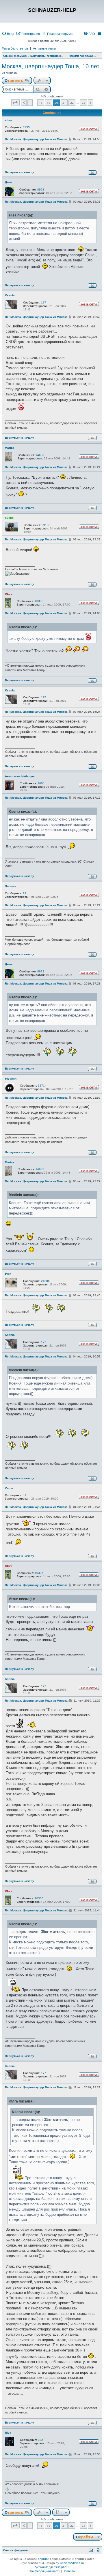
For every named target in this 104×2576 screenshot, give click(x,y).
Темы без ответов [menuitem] (15, 48)
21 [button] (64, 103)
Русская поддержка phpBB (52, 2567)
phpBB (42, 2559)
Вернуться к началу (19, 172)
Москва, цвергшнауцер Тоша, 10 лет (51, 66)
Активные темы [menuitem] (44, 48)
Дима (9, 182)
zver (8, 1274)
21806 (45, 1281)
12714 (42, 1086)
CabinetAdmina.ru (72, 2563)
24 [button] (83, 103)
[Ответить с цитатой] (92, 172)
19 (25, 893)
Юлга (9, 594)
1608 (41, 783)
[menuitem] (8, 34)
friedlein (11, 1079)
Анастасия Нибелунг (20, 776)
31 (25, 1495)
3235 (26, 127)
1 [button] (30, 103)
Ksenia (10, 295)
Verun (9, 1488)
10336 (39, 601)
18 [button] (41, 103)
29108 (46, 525)
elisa (8, 120)
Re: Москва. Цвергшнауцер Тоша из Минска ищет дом (43, 139)
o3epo (9, 518)
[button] (15, 102)
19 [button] (49, 103)
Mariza (10, 448)
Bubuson (11, 886)
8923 (41, 189)
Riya (8, 2433)
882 (40, 2440)
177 (44, 302)
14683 (40, 455)
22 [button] (72, 103)
